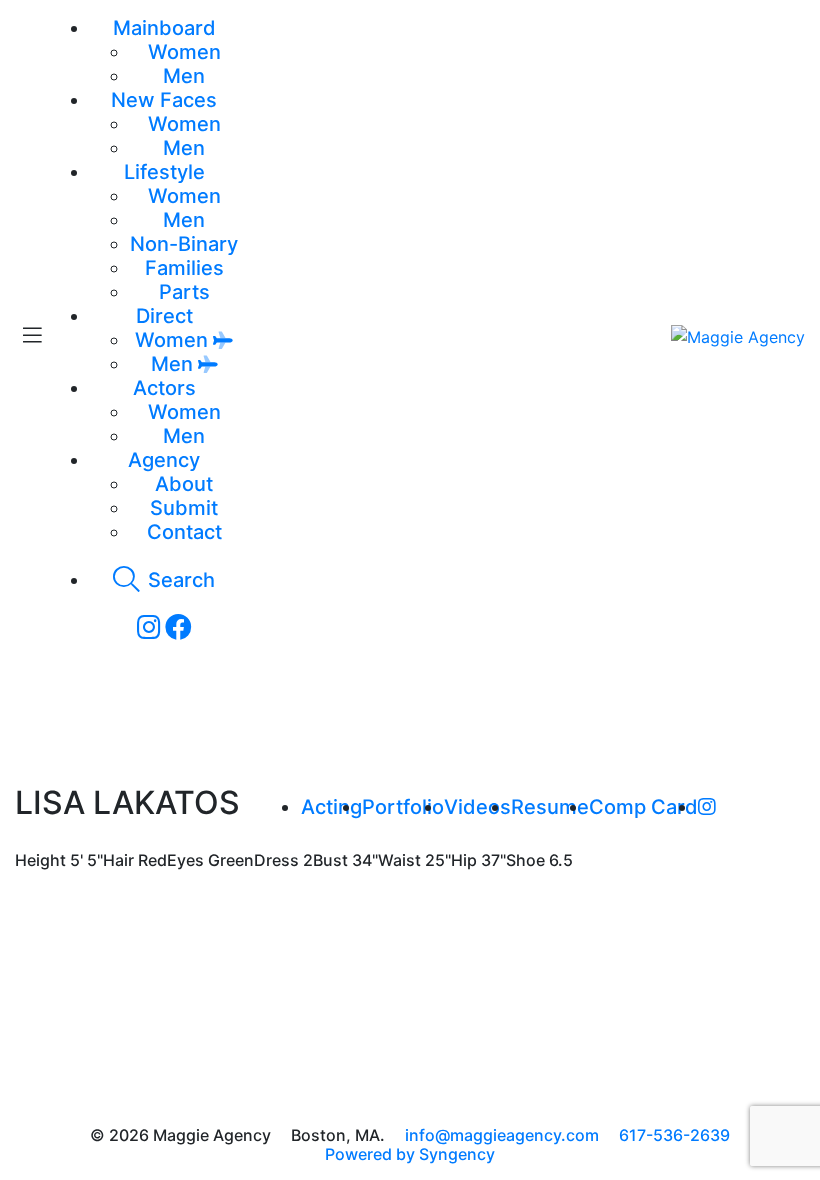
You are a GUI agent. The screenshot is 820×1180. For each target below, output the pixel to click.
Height (40, 860)
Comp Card (643, 807)
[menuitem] (184, 52)
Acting (331, 807)
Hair (118, 860)
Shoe (525, 860)
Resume (550, 807)
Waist (399, 860)
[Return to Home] (738, 336)
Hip (464, 860)
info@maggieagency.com (502, 1135)
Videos (477, 807)
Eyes (185, 860)
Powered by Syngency (410, 1154)
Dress (276, 860)
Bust (330, 860)
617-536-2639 (674, 1135)
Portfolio (403, 807)
